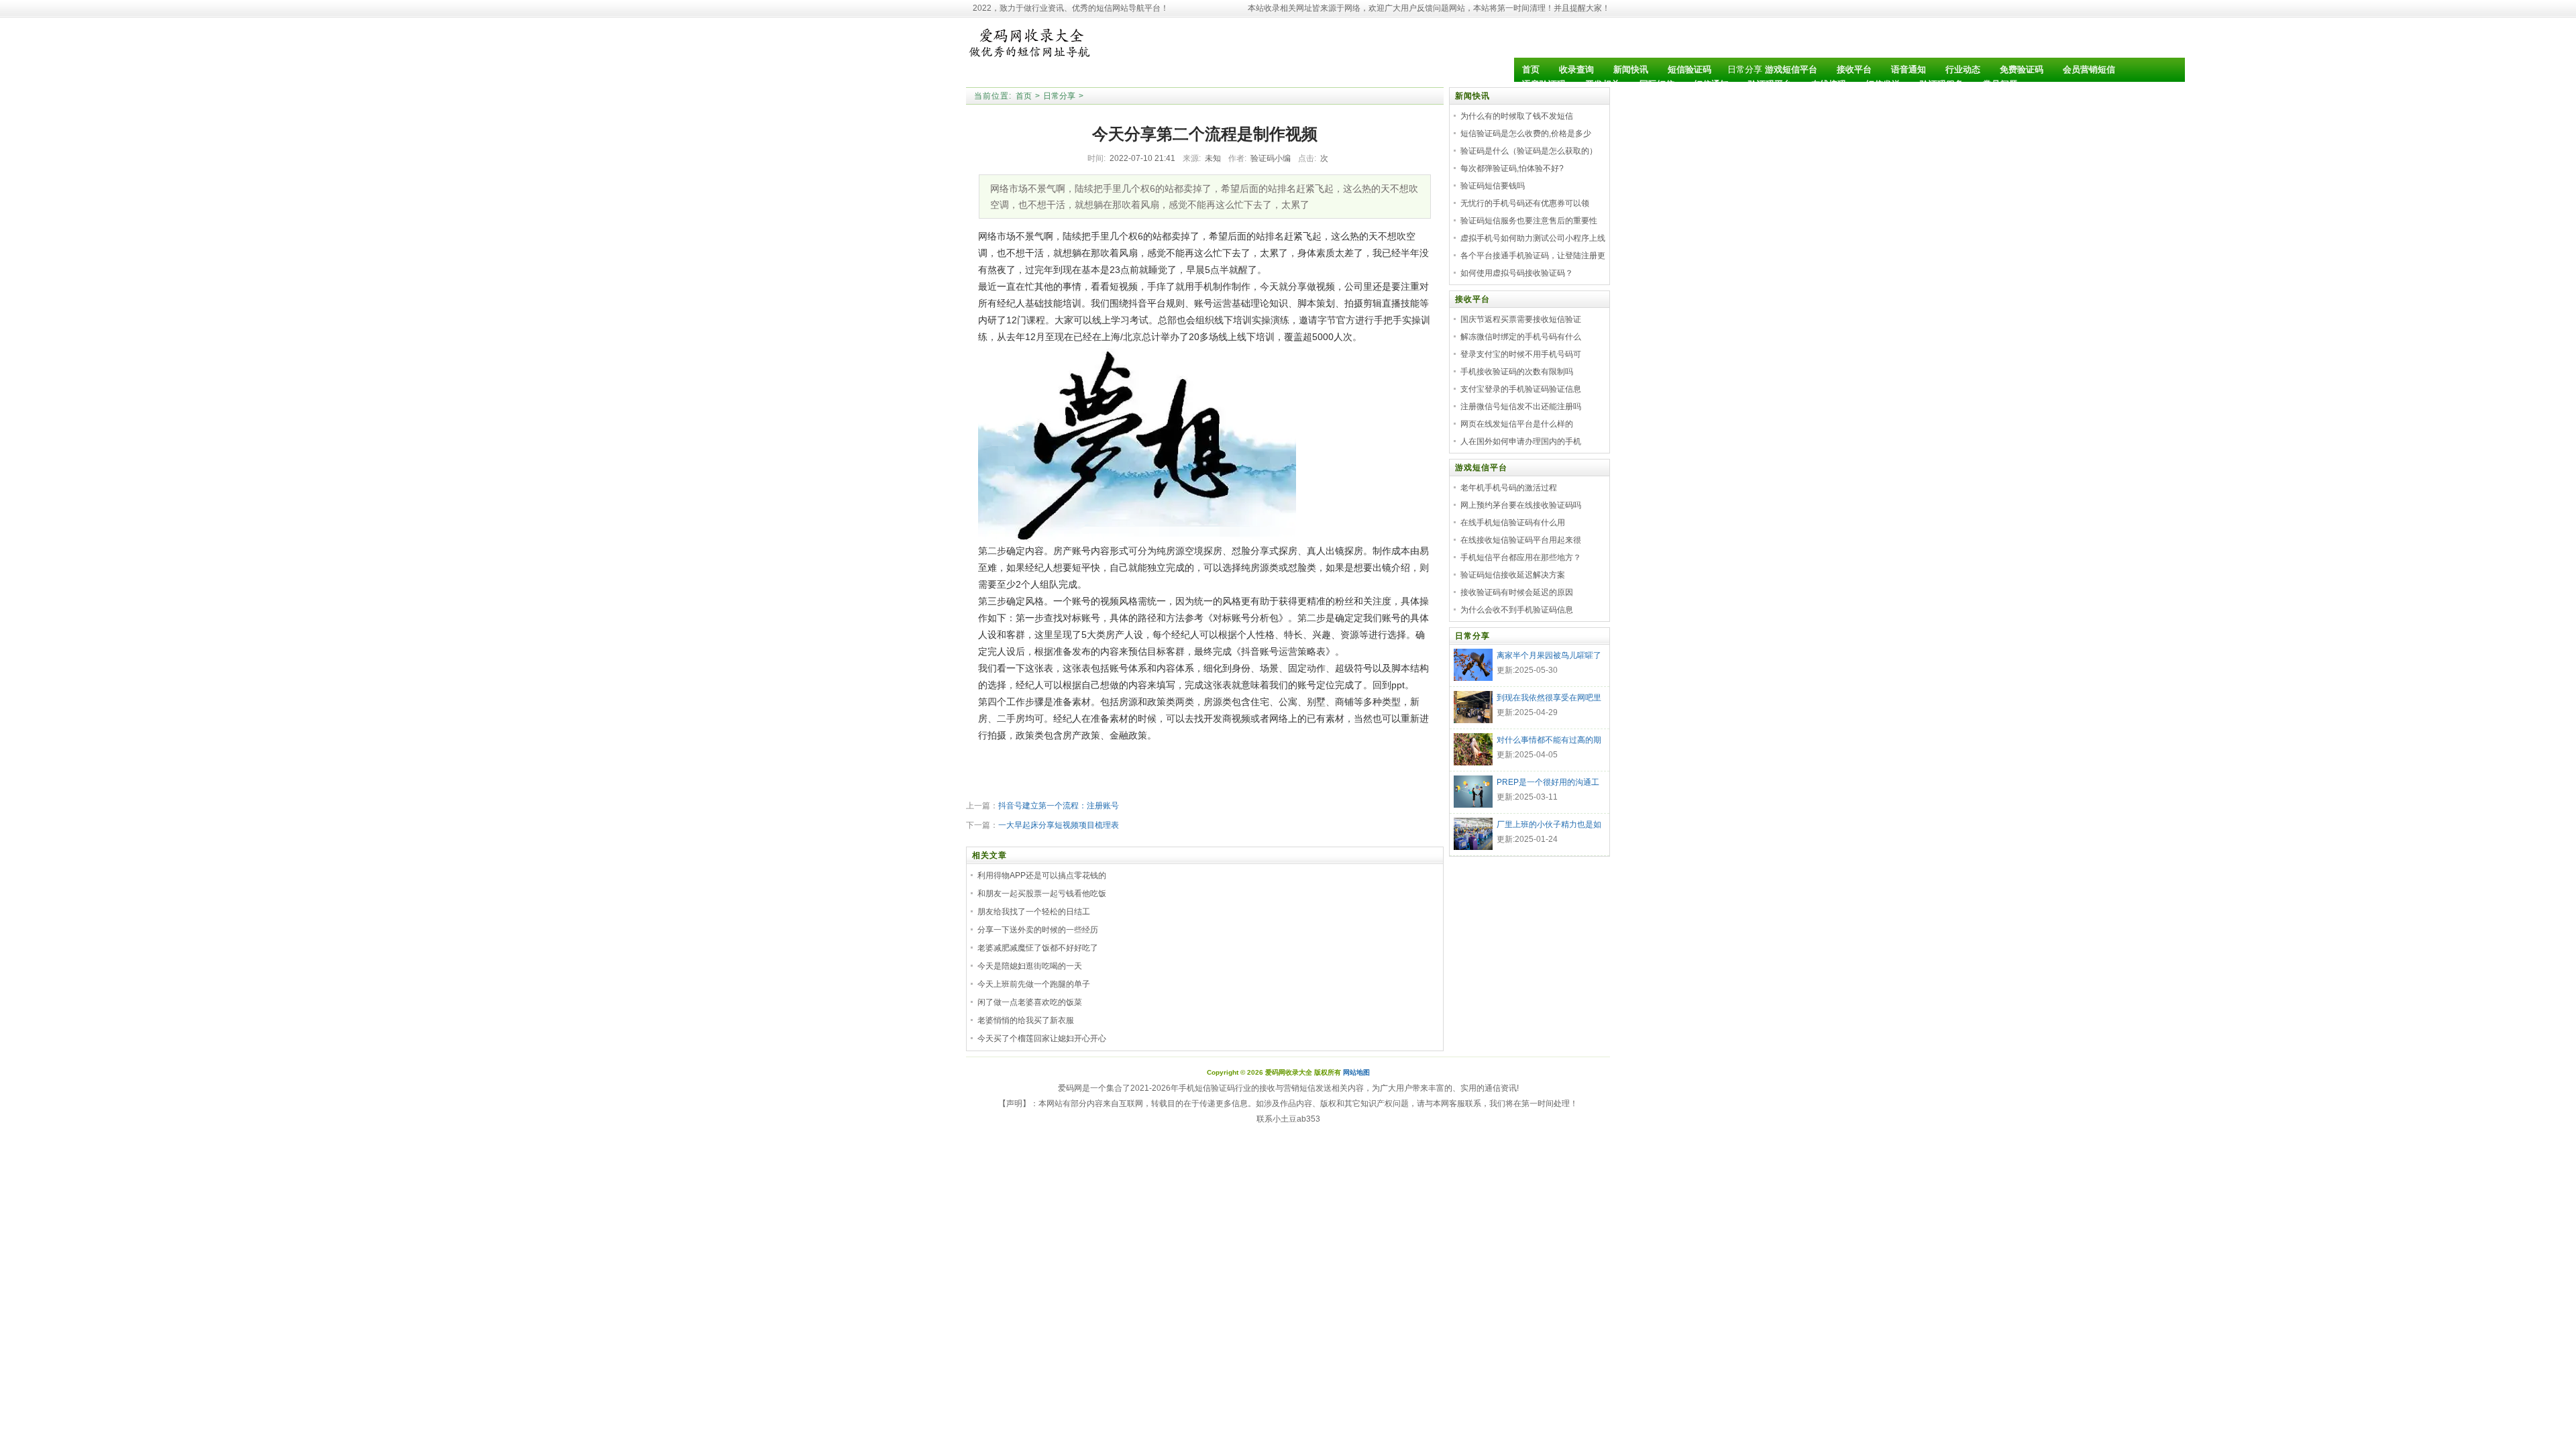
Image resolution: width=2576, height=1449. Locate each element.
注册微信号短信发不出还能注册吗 (1521, 407)
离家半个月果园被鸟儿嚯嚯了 (1549, 655)
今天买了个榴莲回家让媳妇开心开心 (1042, 1038)
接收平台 (1472, 299)
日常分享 (1745, 69)
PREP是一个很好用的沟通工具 (1548, 784)
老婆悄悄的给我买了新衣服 (1026, 1020)
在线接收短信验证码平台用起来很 (1521, 540)
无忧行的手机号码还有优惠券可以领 (1525, 203)
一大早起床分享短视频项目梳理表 (1059, 825)
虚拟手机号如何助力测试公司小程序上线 (1533, 238)
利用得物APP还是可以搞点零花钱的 (1042, 875)
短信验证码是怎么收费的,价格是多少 (1526, 133)
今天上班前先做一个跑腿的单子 (1034, 984)
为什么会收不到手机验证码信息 (1517, 610)
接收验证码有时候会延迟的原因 (1517, 592)
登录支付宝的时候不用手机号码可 (1521, 354)
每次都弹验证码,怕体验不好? (1512, 168)
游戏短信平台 (1481, 468)
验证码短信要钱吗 (1493, 186)
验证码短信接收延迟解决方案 (1513, 575)
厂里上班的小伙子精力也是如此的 (1549, 826)
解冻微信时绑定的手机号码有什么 (1521, 337)
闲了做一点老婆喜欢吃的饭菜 (1030, 1002)
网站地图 (1356, 1072)
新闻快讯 (1472, 96)
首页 (1024, 96)
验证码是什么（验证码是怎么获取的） (1529, 151)
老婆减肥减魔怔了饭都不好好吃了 (1038, 948)
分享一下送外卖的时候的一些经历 (1038, 930)
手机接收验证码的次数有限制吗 (1517, 372)
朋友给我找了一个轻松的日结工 (1034, 912)
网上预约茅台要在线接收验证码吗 (1521, 505)
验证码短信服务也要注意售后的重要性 (1529, 221)
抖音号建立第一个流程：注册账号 (1059, 806)
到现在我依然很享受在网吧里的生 (1549, 699)
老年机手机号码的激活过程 (1509, 488)
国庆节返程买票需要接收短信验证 (1521, 319)
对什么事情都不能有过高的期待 (1549, 741)
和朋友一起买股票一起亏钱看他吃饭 (1042, 894)
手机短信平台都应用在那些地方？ (1521, 557)
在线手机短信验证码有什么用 (1513, 523)
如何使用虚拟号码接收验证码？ (1517, 273)
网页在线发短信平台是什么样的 (1517, 424)
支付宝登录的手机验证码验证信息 (1521, 389)
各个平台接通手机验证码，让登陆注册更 (1533, 256)
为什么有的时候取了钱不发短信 (1517, 116)
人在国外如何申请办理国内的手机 (1521, 441)
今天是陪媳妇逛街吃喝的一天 (1030, 966)
